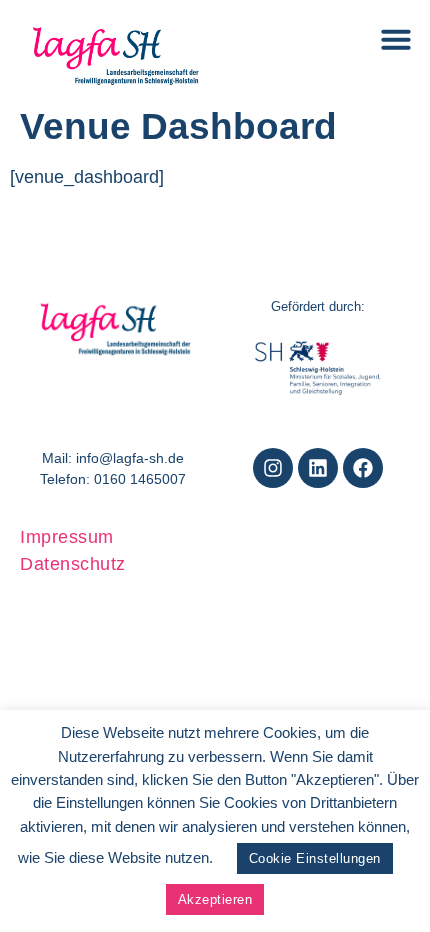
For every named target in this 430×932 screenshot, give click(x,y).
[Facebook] (363, 468)
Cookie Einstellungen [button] (315, 858)
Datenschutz (73, 564)
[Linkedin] (318, 468)
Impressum (67, 537)
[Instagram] (273, 468)
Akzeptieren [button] (215, 899)
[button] (396, 39)
